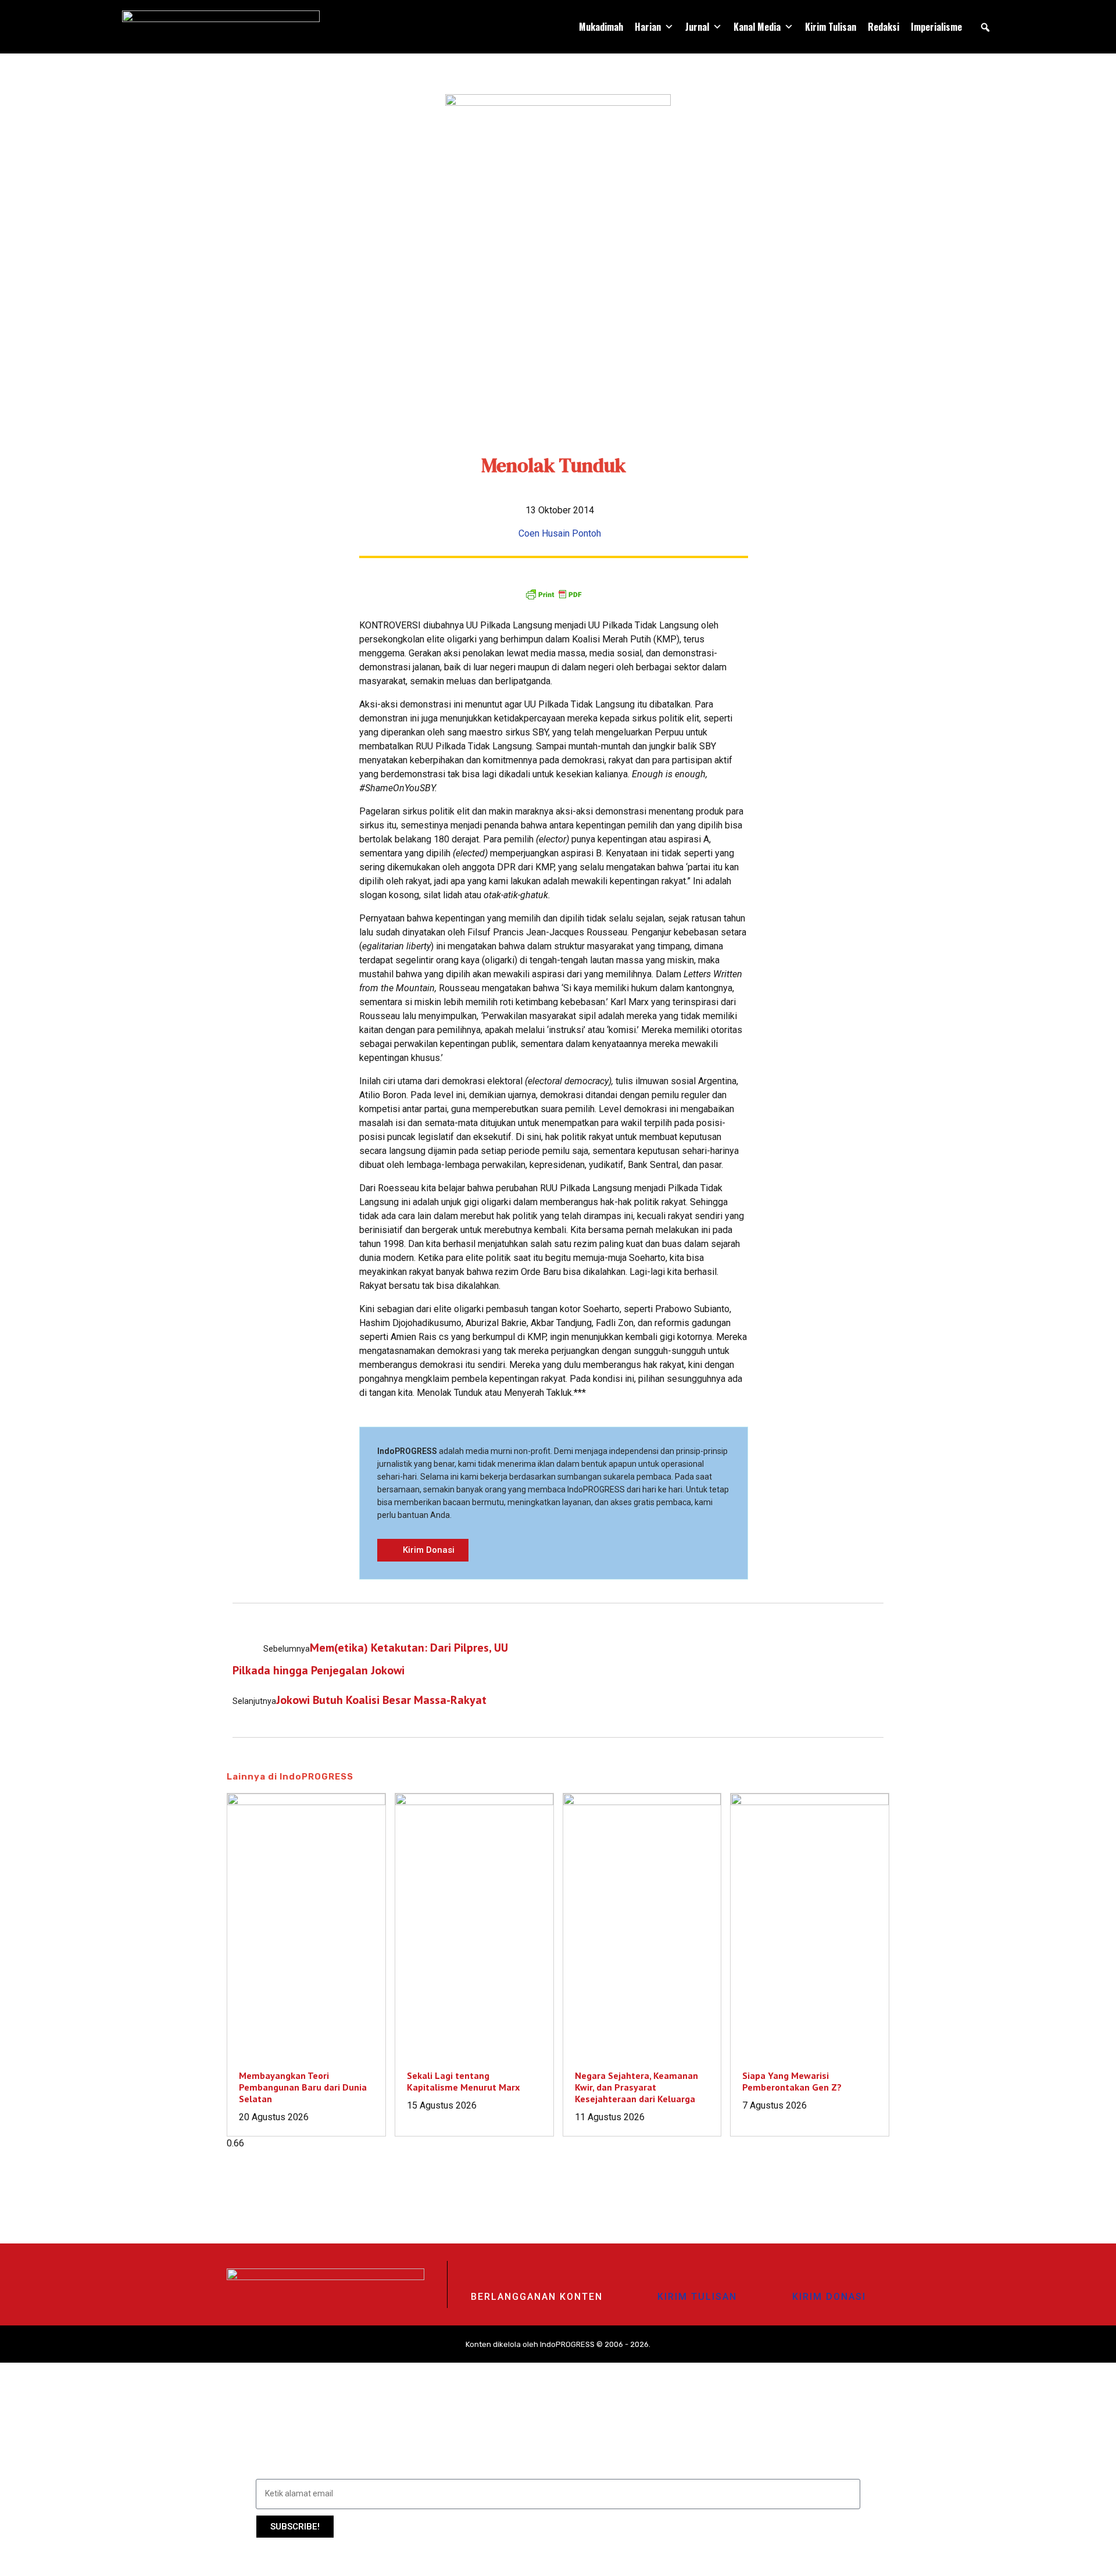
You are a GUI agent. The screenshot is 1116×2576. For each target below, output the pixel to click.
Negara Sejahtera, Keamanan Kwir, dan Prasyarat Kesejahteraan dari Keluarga (636, 2087)
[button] (985, 27)
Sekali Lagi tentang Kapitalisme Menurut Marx (463, 2081)
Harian (648, 27)
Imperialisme (936, 27)
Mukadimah (601, 27)
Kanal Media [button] (757, 27)
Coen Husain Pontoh (560, 533)
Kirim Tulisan (831, 27)
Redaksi (884, 27)
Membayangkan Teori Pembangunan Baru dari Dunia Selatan (303, 2087)
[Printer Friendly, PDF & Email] (553, 594)
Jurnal (697, 27)
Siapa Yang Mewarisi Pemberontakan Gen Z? (792, 2081)
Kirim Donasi (829, 2297)
